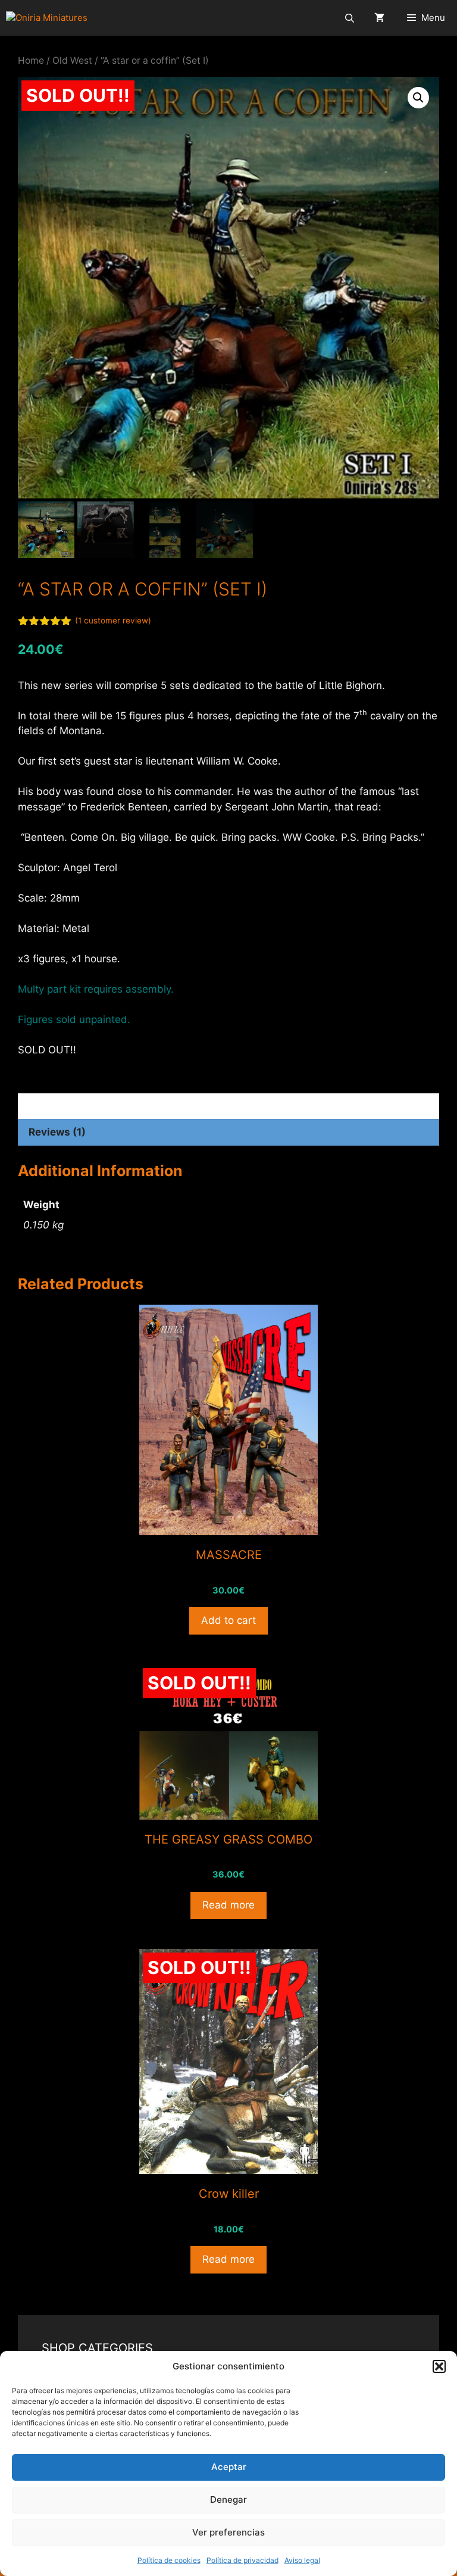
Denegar (228, 2499)
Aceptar (229, 2467)
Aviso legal (302, 2560)
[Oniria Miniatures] (47, 18)
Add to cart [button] (228, 1620)
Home (31, 60)
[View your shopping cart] (379, 18)
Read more (228, 1905)
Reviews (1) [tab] (57, 1132)
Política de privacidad (242, 2560)
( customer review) (113, 620)
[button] (439, 2366)
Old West (72, 60)
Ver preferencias (228, 2532)
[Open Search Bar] (349, 18)
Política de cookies (169, 2560)
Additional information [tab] (85, 1106)
